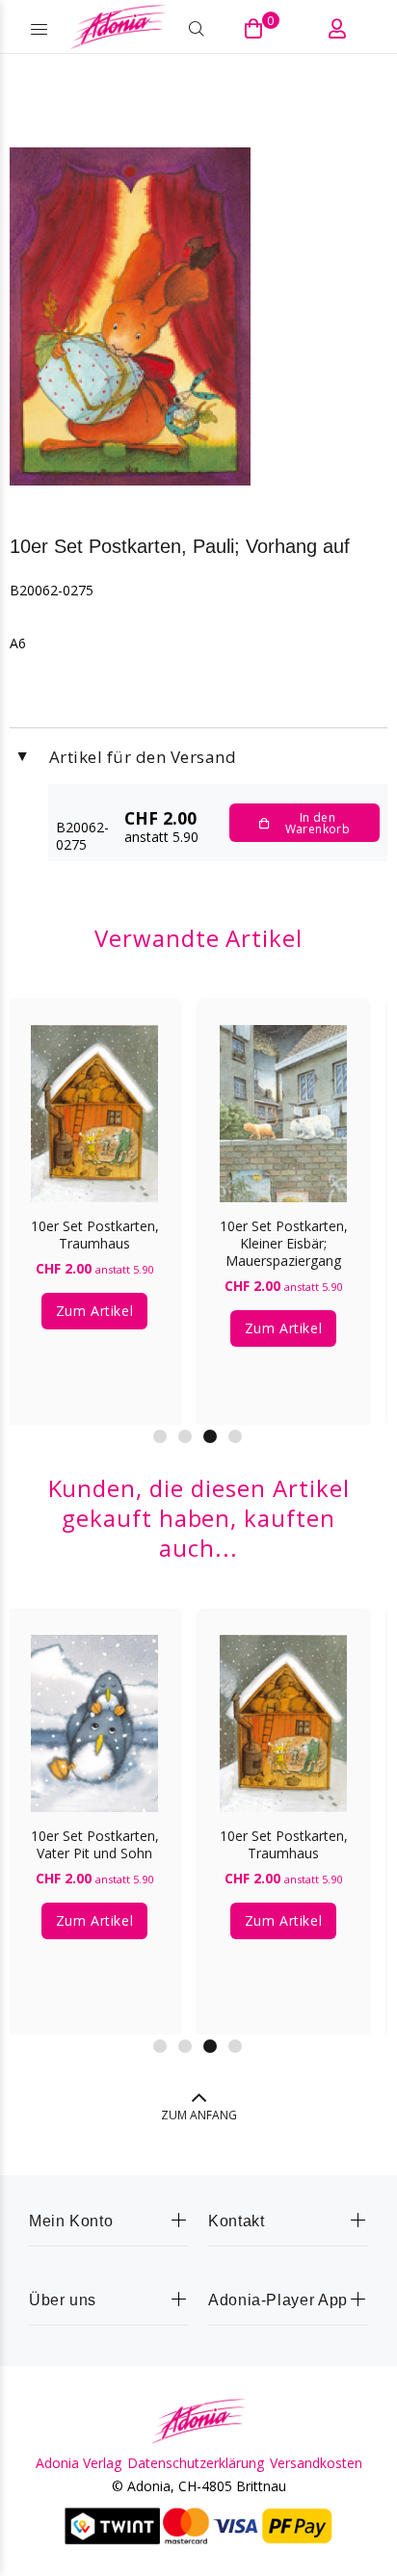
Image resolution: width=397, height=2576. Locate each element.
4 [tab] (235, 1436)
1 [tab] (160, 1436)
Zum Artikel (94, 1311)
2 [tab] (185, 1436)
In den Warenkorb (318, 823)
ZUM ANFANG (199, 2115)
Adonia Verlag (79, 2463)
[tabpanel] (94, 1198)
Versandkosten (316, 2463)
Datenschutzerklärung (196, 2463)
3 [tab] (210, 1436)
